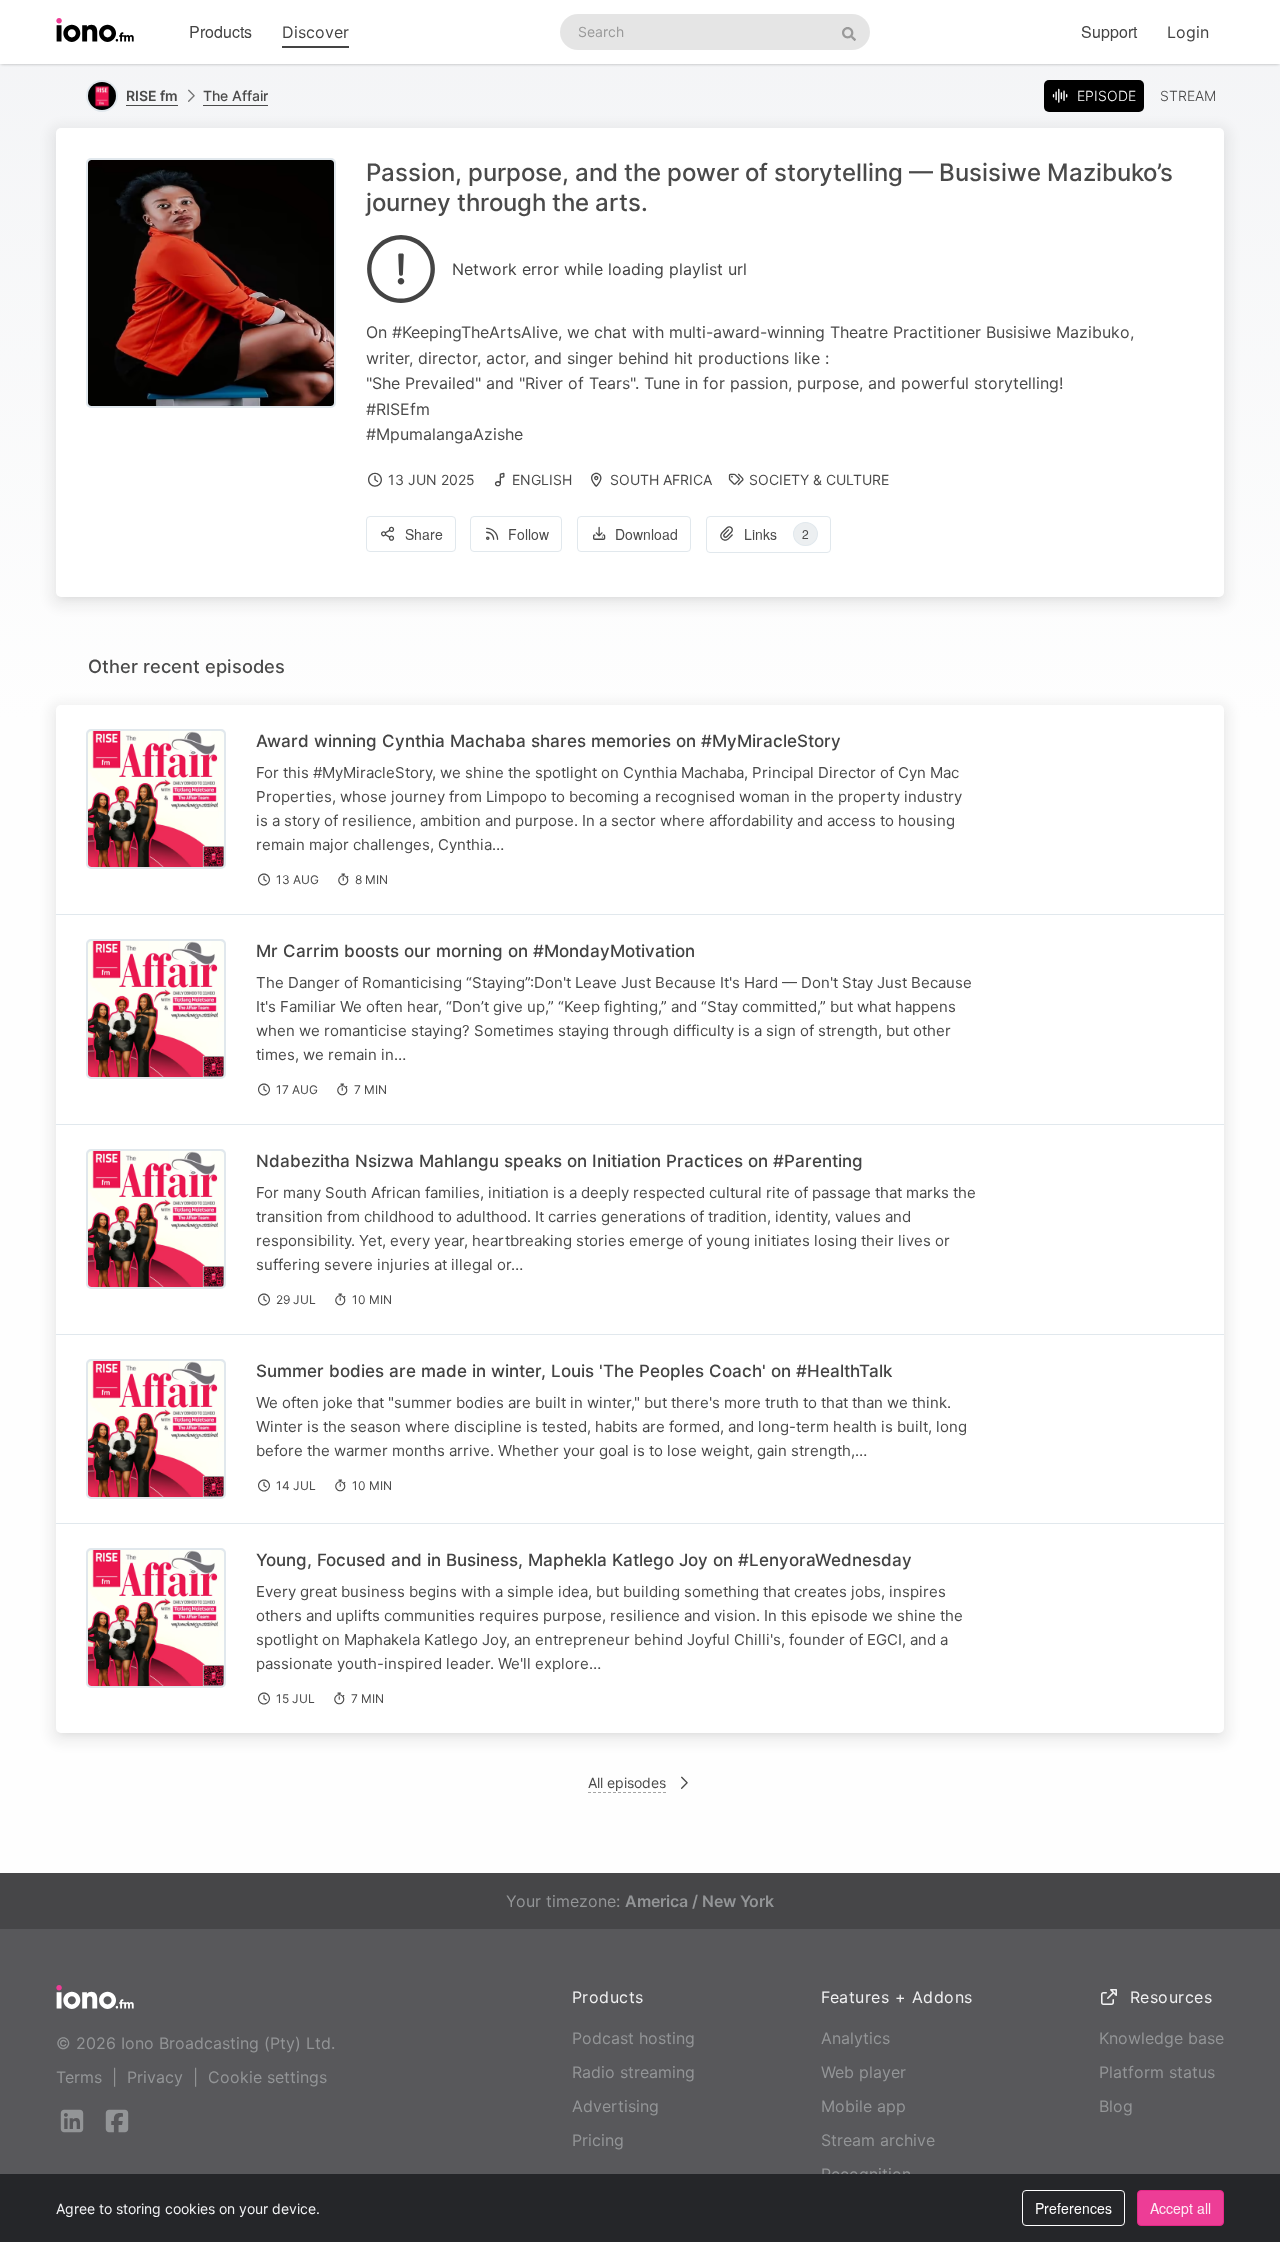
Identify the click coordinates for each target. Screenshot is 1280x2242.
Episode (1106, 95)
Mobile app (863, 2106)
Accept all (1180, 2208)
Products (220, 31)
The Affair (235, 95)
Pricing (598, 2140)
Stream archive (878, 2140)
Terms (79, 2077)
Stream (1188, 95)
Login (1188, 32)
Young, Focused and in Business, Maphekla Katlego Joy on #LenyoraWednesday (584, 1560)
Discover (315, 32)
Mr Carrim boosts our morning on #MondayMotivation (475, 951)
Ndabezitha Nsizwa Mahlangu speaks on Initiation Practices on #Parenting (559, 1161)
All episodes (627, 1782)
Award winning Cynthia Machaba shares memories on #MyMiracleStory (548, 741)
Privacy (155, 2077)
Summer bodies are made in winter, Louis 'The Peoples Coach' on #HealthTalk (574, 1371)
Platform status (1157, 2072)
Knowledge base (1161, 2038)
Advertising (615, 2106)
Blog (1116, 2106)
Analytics (855, 2038)
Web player (863, 2072)
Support (1109, 31)
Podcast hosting (633, 2038)
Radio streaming (633, 2072)
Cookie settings (267, 2077)
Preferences (1073, 2208)
